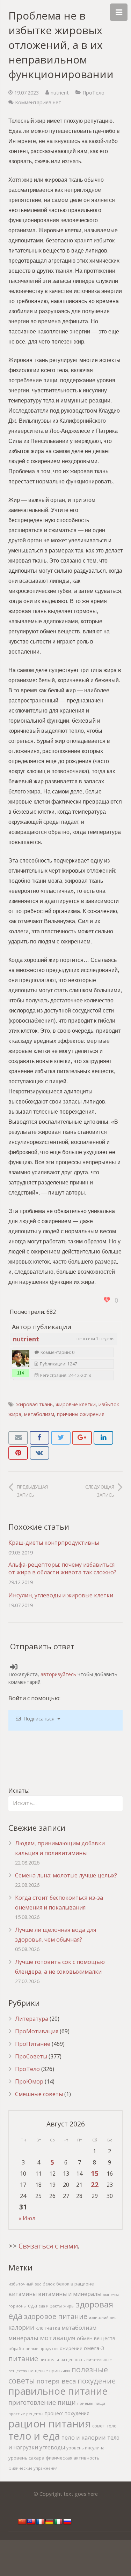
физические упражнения (33, 2468)
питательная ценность (62, 2359)
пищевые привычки (49, 2371)
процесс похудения (67, 2413)
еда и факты (50, 2306)
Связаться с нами (48, 2246)
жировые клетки (76, 1404)
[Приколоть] (18, 1453)
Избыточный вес (25, 2284)
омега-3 (94, 2348)
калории (21, 2327)
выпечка (111, 2294)
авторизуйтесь (58, 1674)
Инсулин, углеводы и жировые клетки (61, 1595)
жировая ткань (34, 1404)
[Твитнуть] (61, 1438)
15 (95, 2173)
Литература (32, 2019)
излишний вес (103, 2317)
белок (49, 2284)
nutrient (60, 93)
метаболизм (39, 1414)
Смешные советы (39, 2094)
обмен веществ (96, 2338)
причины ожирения (81, 1414)
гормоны (17, 2306)
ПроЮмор (29, 2081)
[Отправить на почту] (18, 1438)
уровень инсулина (85, 2448)
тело (112, 2426)
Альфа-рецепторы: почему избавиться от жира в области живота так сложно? (62, 1568)
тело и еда (34, 2436)
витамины (23, 2294)
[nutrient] (21, 1358)
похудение (97, 2381)
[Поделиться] (39, 1438)
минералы (23, 2338)
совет (99, 2426)
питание (23, 2358)
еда (32, 2306)
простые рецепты (26, 2414)
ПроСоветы (31, 2056)
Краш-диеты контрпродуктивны (54, 1543)
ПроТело (93, 93)
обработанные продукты (33, 2348)
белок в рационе (75, 2284)
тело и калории (84, 2437)
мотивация (58, 2338)
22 (95, 2185)
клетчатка (48, 2328)
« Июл (27, 2218)
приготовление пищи (42, 2402)
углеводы (52, 2447)
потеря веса (56, 2381)
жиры (69, 2306)
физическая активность (73, 2458)
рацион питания (50, 2424)
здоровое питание (56, 2316)
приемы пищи (91, 2403)
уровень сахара (26, 2458)
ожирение (71, 2348)
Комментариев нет (38, 102)
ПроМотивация (37, 2031)
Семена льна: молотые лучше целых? (66, 1875)
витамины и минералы (70, 2294)
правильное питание (58, 2391)
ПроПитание (33, 2044)
